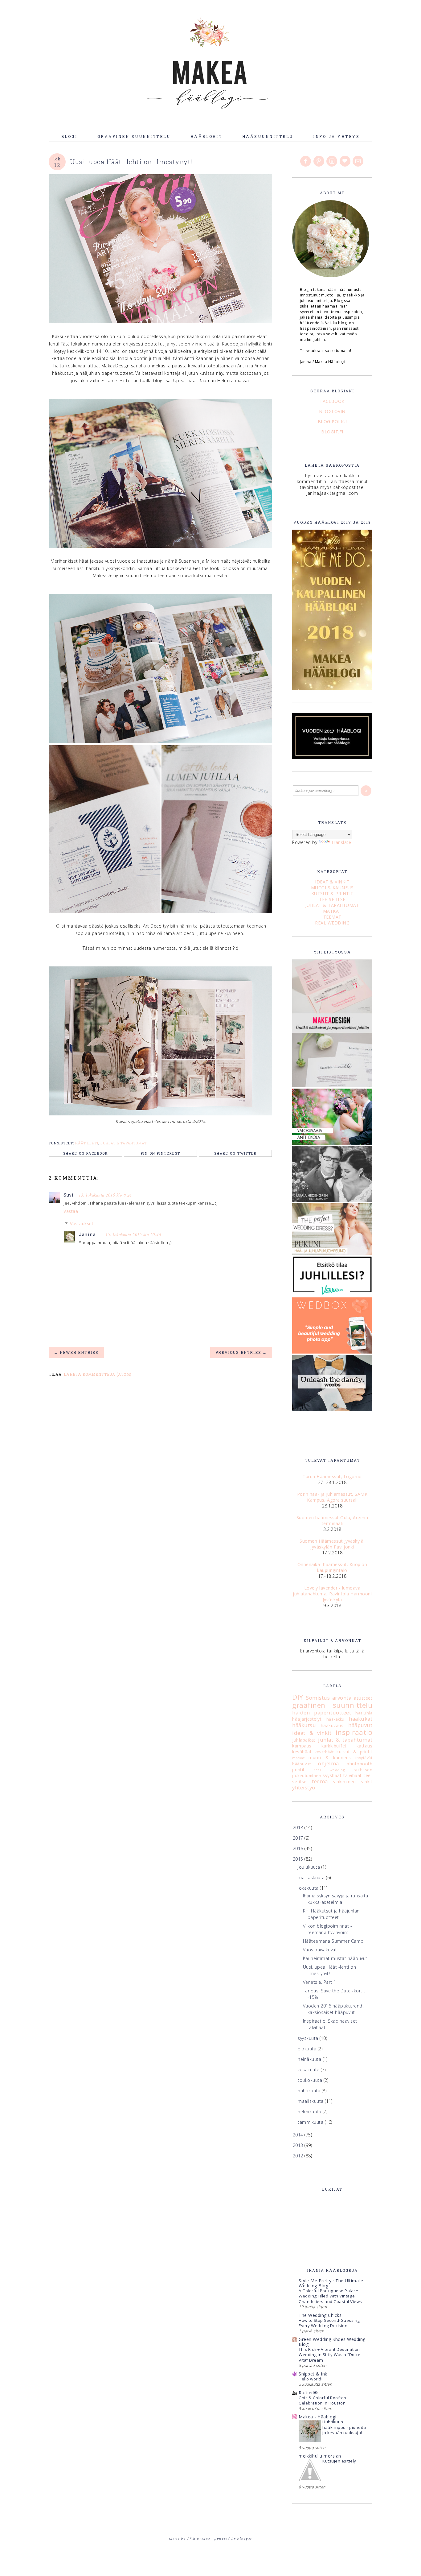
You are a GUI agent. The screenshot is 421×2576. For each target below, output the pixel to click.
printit (298, 1770)
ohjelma (329, 1763)
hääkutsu (304, 1725)
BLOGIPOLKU (332, 422)
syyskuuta (309, 2038)
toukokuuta (311, 2080)
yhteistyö (304, 1787)
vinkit (367, 1782)
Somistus (318, 1698)
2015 (299, 1859)
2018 (299, 1828)
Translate (341, 842)
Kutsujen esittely (339, 2461)
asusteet (363, 1698)
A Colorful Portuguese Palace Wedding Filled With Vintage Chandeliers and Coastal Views (330, 2296)
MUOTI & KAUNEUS (332, 888)
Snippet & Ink (313, 2374)
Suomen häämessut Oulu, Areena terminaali (332, 1520)
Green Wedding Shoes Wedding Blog (332, 2342)
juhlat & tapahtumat (124, 1143)
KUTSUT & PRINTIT (332, 893)
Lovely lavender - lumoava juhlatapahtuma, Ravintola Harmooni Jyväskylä (332, 1594)
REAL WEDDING (332, 923)
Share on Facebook (86, 1153)
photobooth (360, 1764)
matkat (298, 1758)
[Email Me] (358, 161)
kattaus (365, 1746)
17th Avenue (199, 2538)
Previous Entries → (241, 1352)
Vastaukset (82, 1224)
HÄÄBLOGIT (206, 136)
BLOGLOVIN (332, 411)
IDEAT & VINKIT (332, 882)
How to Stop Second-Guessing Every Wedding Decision (329, 2323)
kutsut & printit (354, 1752)
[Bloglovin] (345, 161)
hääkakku (335, 1719)
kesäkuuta (309, 2070)
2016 (299, 1848)
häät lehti (87, 1143)
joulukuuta (310, 1867)
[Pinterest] (319, 161)
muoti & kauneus (330, 1757)
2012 (299, 2156)
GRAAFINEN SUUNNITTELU (134, 136)
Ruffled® (308, 2393)
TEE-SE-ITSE (332, 899)
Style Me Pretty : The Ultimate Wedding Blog (331, 2283)
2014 (299, 2135)
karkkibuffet (334, 1746)
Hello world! (311, 2379)
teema (320, 1781)
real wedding (329, 1770)
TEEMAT (332, 917)
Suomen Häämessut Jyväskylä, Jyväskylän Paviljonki (332, 1544)
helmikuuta (310, 2112)
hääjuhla (364, 1713)
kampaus (302, 1746)
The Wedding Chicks (320, 2315)
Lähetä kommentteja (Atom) (98, 1374)
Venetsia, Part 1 (320, 1982)
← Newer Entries (76, 1352)
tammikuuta (311, 2122)
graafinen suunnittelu (332, 1705)
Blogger (245, 2538)
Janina (87, 1234)
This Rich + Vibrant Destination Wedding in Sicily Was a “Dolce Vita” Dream (329, 2355)
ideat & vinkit (312, 1733)
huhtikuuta (310, 2091)
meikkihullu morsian (320, 2456)
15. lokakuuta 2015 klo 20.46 (133, 1234)
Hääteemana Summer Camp (333, 1941)
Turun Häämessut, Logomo (332, 1476)
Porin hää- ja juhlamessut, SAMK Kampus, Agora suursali (332, 1497)
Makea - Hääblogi (317, 2417)
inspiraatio (354, 1732)
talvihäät (353, 1775)
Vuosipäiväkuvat (320, 1950)
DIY (298, 1697)
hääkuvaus (332, 1725)
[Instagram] (332, 161)
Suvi (69, 1195)
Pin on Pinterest (161, 1153)
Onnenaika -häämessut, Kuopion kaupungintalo (332, 1567)
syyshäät (332, 1775)
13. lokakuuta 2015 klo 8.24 (105, 1195)
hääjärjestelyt (307, 1719)
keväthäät (324, 1752)
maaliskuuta (311, 2101)
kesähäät (302, 1752)
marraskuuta (312, 1877)
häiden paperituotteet (322, 1712)
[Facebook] (306, 161)
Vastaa (71, 1211)
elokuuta (308, 2049)
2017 (299, 1838)
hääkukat (361, 1719)
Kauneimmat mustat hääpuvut (335, 1958)
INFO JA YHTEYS (336, 136)
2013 (299, 2145)
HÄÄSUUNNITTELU (268, 136)
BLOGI (69, 136)
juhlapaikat (304, 1740)
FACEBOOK (332, 401)
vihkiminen (344, 1782)
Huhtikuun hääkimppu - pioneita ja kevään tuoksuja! (344, 2427)
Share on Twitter (235, 1153)
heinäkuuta (310, 2059)
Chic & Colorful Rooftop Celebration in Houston (323, 2400)
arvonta (342, 1698)
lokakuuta (309, 1888)
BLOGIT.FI (332, 432)
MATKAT (332, 911)
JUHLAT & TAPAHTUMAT (332, 905)
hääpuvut (360, 1725)
